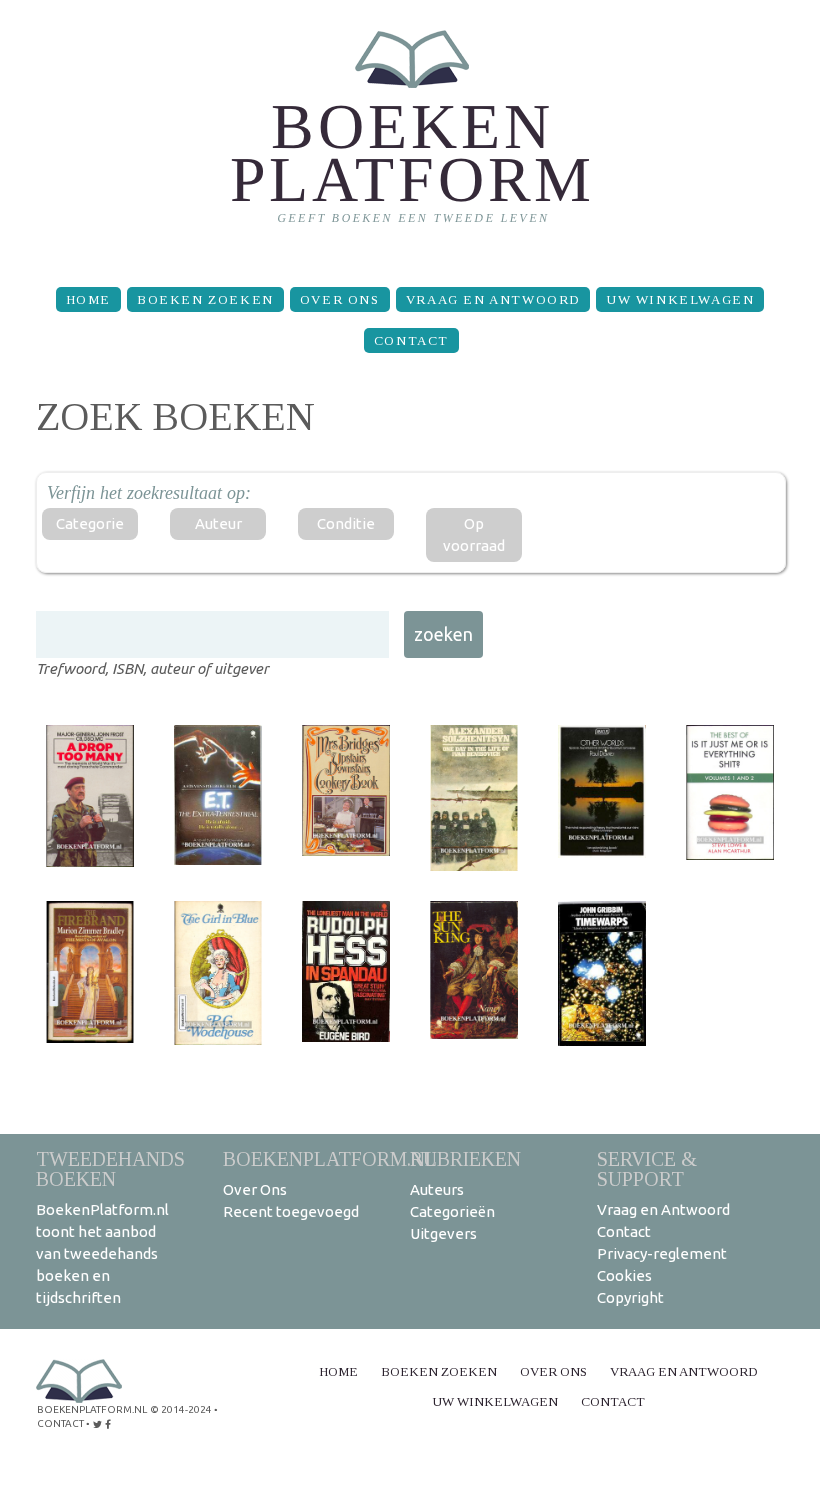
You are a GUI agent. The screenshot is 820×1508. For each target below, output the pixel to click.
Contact (411, 340)
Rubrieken (465, 1158)
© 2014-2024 (181, 1409)
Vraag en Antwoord (493, 299)
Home (88, 299)
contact (60, 1423)
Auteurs (437, 1189)
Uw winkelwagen (680, 299)
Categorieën (452, 1211)
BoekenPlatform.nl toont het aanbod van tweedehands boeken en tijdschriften (102, 1253)
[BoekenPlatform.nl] (410, 135)
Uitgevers (443, 1233)
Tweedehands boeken (110, 1168)
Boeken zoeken (205, 299)
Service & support (647, 1168)
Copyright (630, 1297)
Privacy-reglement (662, 1253)
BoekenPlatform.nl (330, 1158)
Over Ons (340, 299)
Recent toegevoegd (291, 1211)
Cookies (624, 1275)
